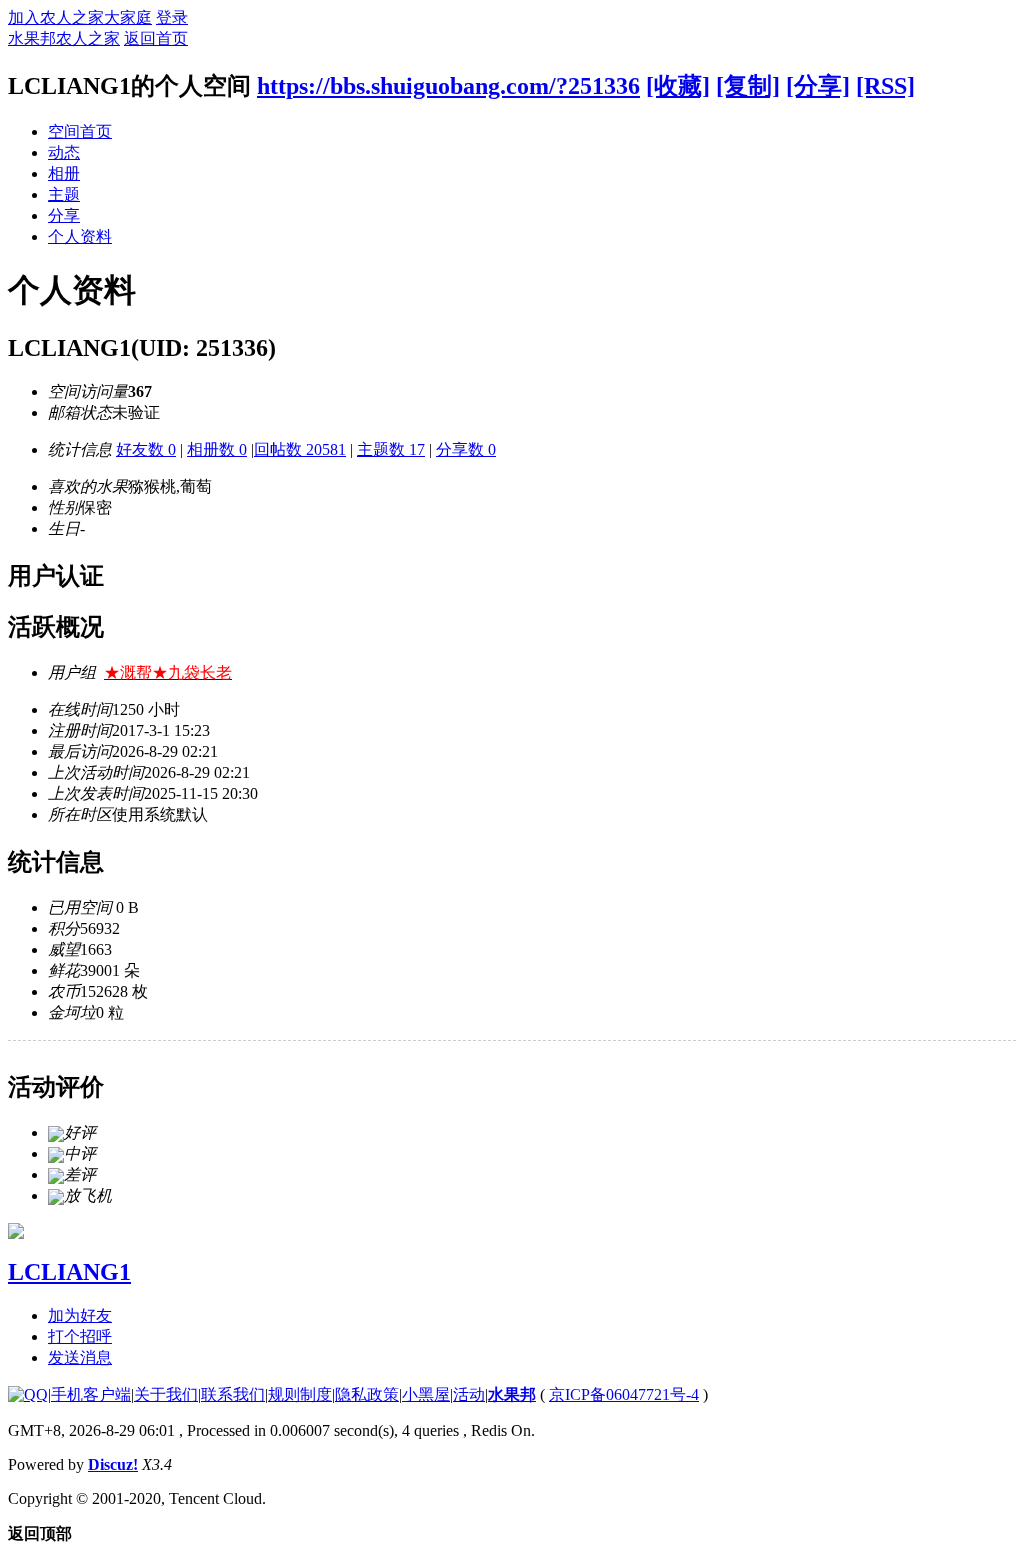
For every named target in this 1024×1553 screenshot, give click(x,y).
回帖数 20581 (300, 449)
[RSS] (885, 86)
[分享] (818, 86)
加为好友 (80, 1315)
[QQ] (28, 1394)
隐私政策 (367, 1394)
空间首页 (80, 131)
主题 (64, 194)
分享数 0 (466, 449)
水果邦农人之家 (64, 38)
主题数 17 (391, 449)
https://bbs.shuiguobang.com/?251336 (448, 86)
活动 (469, 1394)
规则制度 (300, 1394)
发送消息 (80, 1357)
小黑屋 (426, 1394)
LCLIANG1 (69, 1272)
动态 (64, 152)
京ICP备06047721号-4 (624, 1394)
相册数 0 (217, 449)
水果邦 (512, 1394)
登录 (172, 17)
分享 (64, 215)
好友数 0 (146, 449)
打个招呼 (80, 1336)
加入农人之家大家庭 (80, 17)
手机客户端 (91, 1394)
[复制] (748, 86)
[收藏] (678, 86)
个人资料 (80, 236)
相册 (64, 173)
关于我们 (166, 1394)
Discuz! (113, 1464)
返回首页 (156, 38)
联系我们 (233, 1394)
